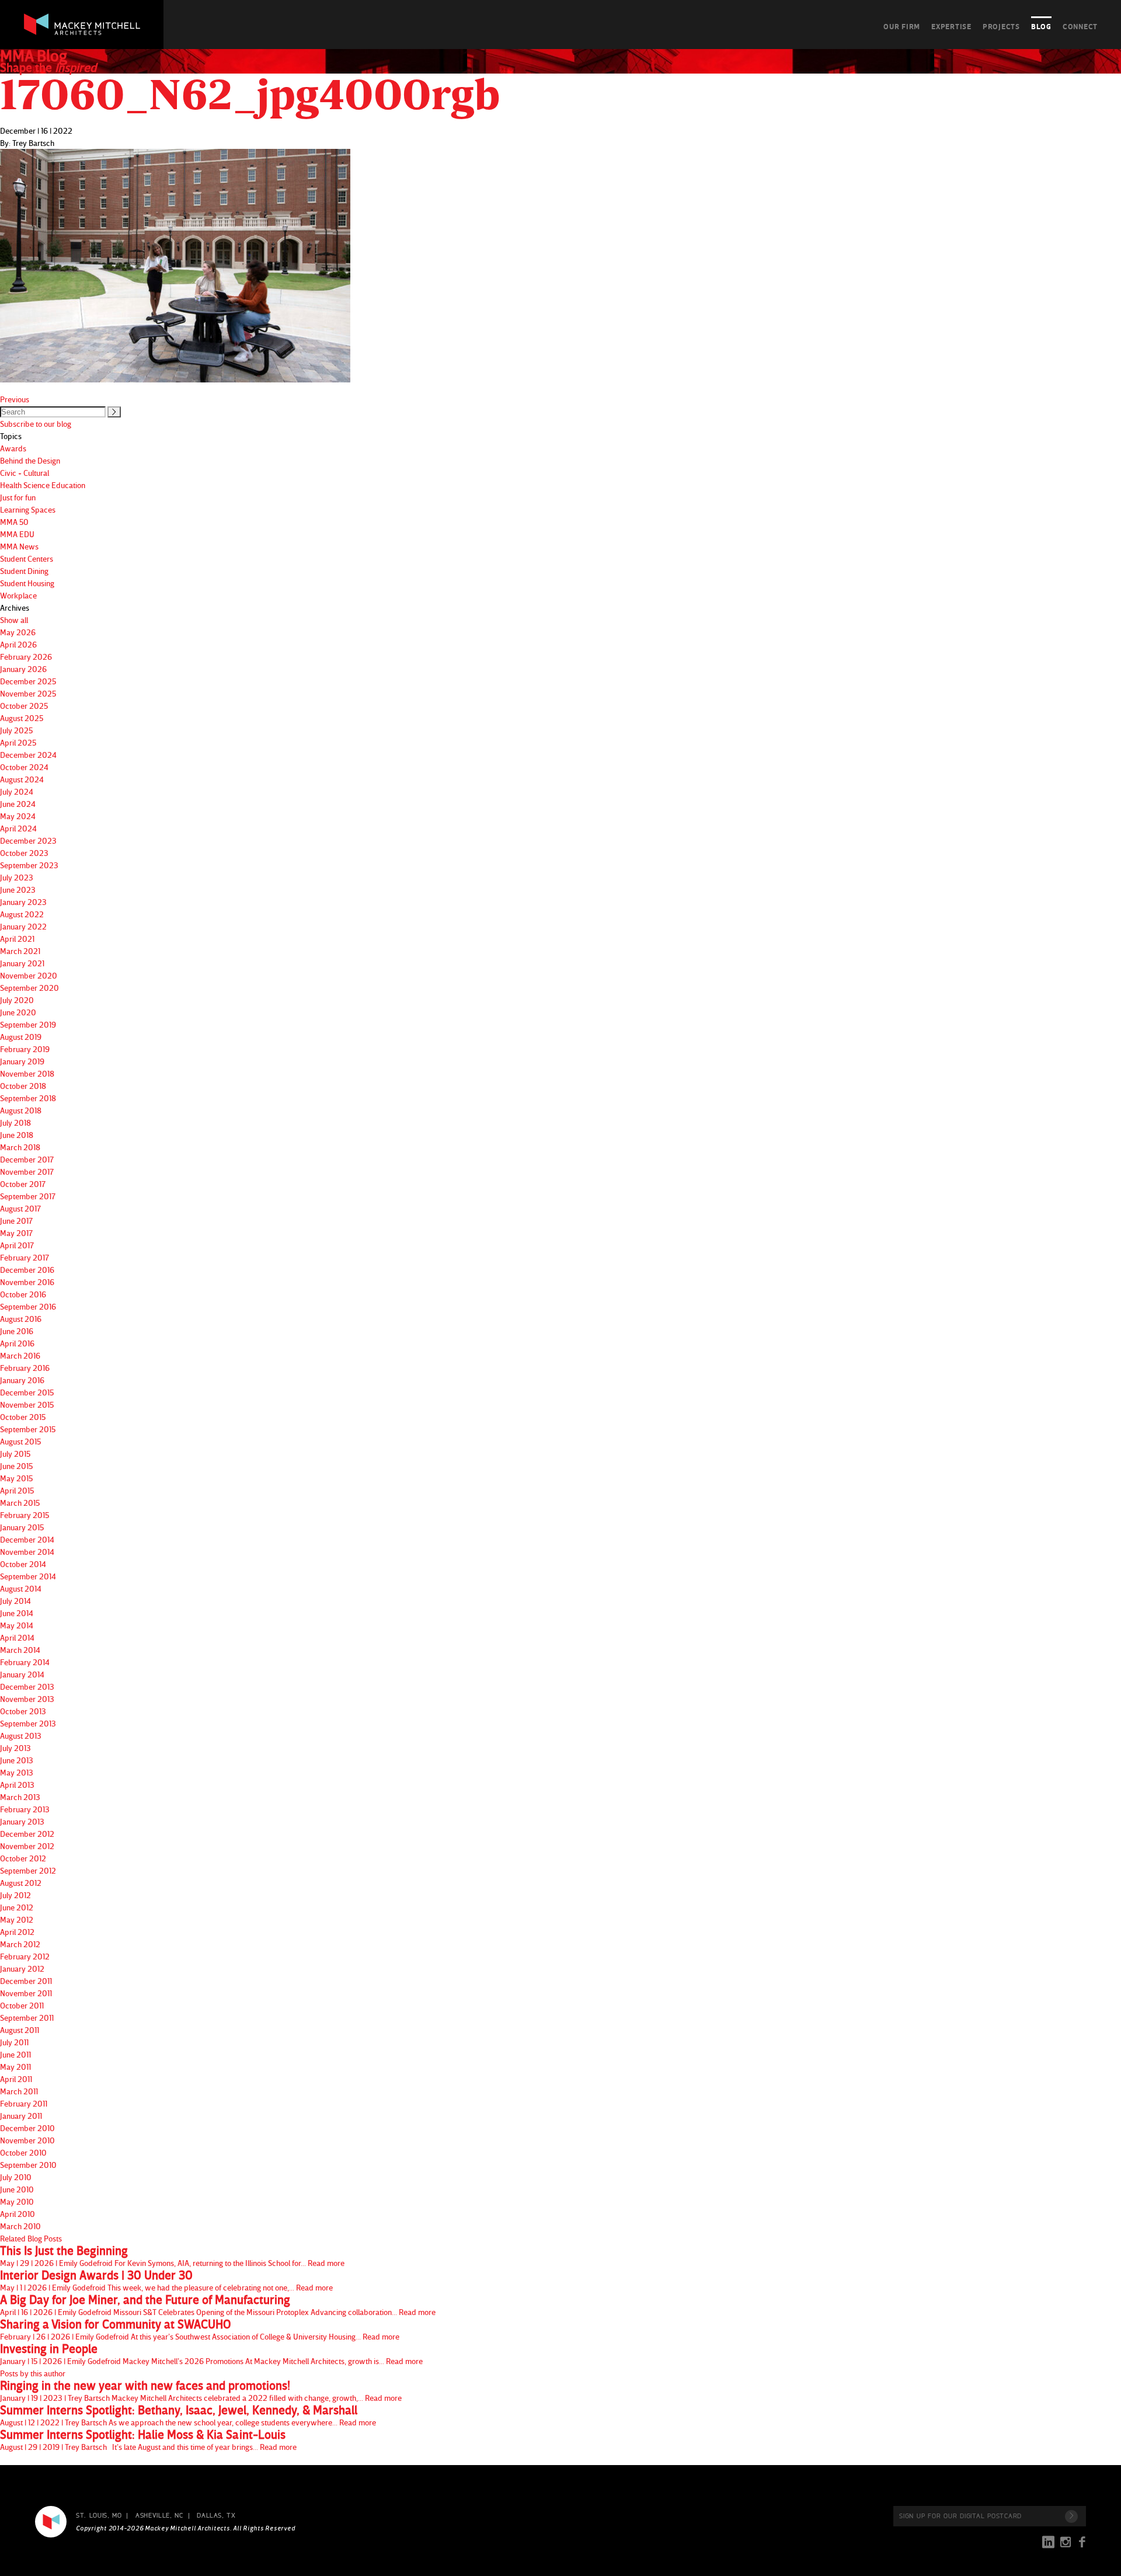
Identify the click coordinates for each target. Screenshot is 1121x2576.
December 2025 (28, 681)
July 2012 (15, 1895)
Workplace (18, 595)
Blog (1041, 26)
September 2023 (29, 865)
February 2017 (25, 1257)
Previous (15, 399)
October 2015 (23, 1417)
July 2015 (15, 1454)
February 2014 (25, 1662)
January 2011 (21, 2116)
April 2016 (17, 1343)
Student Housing (27, 583)
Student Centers (27, 558)
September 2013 (28, 1723)
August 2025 (22, 718)
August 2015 (20, 1441)
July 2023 (17, 877)
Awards (13, 448)
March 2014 (20, 1650)
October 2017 (23, 1184)
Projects (1001, 26)
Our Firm (902, 26)
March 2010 (20, 2226)
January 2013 (22, 1821)
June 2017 (16, 1221)
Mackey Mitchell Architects (51, 2522)
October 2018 (23, 1086)
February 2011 (24, 2103)
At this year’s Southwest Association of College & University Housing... (200, 2330)
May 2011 (15, 2067)
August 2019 (21, 1037)
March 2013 (20, 1797)
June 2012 (17, 1907)
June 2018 (17, 1135)
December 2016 (27, 1270)
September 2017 (28, 1196)
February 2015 (25, 1515)
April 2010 (18, 2214)
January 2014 (22, 1674)
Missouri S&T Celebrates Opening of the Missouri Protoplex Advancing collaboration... (218, 2305)
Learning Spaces (28, 509)
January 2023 (23, 902)
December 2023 (28, 840)
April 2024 (18, 828)
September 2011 (27, 2018)
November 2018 (27, 1073)
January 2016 (22, 1380)
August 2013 (21, 1736)
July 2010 (16, 2177)
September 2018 (28, 1098)
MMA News (19, 546)
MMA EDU (17, 534)
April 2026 (18, 644)
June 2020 (18, 1012)
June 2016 (17, 1331)
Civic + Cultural (25, 473)
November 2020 (29, 975)
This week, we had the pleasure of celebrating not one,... (166, 2281)
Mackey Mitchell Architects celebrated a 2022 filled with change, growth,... (201, 2391)
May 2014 (17, 1625)
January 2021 (22, 963)
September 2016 (28, 1306)
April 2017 (17, 1245)
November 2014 (27, 1552)
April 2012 (17, 1932)
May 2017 (16, 1233)
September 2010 (28, 2165)
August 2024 (22, 779)
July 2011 (14, 2042)
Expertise (951, 26)
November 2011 (26, 1993)
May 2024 (18, 816)
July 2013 (15, 1748)
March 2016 (20, 1355)
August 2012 (21, 1883)
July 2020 (17, 1000)
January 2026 (23, 669)
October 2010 (23, 2152)
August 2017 (20, 1208)
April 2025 (18, 742)
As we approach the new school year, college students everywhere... (188, 2415)
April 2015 (17, 1490)
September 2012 (28, 1870)
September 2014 (28, 1576)
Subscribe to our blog (36, 424)
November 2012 (27, 1846)
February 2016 (25, 1368)
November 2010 (27, 2140)
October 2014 (23, 1564)
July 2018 (15, 1122)
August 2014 (21, 1588)
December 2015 (27, 1392)
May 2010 (17, 2201)
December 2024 (28, 755)
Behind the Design (30, 460)
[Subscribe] (1071, 2516)
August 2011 (20, 2030)
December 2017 (27, 1159)
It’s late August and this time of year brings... (148, 2440)
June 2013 (17, 1760)
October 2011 (22, 2005)
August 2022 (22, 914)
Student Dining (24, 571)
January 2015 (22, 1527)
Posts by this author (33, 2373)
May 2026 (18, 632)
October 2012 (23, 1858)
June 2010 (17, 2189)
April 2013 (17, 1785)
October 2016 (23, 1294)
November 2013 (27, 1699)
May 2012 (17, 1919)
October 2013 (23, 1711)
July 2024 (17, 791)
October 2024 (24, 767)
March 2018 (20, 1147)
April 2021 (17, 939)
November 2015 (27, 1404)
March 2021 (20, 951)
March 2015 (20, 1503)
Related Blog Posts (31, 2238)
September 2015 (28, 1429)
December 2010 (27, 2128)
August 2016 (21, 1319)
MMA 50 (14, 522)
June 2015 (16, 1466)
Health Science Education (43, 485)
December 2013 (27, 1686)
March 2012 (20, 1944)
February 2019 (25, 1049)
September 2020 (29, 988)
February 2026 (26, 657)
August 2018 (21, 1110)
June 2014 (17, 1613)
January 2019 (22, 1061)
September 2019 (28, 1024)
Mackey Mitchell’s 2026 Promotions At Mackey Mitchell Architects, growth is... (211, 2354)
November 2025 (28, 693)
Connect (1080, 26)
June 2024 (18, 804)
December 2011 (26, 1981)
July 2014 (15, 1601)
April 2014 (17, 1637)
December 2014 (27, 1539)
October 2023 (24, 853)
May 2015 (16, 1478)
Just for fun (18, 497)
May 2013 (17, 1772)
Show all (14, 620)
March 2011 (19, 2091)
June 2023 (18, 890)
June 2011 (15, 2054)
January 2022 (23, 926)
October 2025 (24, 706)
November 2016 (27, 1282)
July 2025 (16, 730)
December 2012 (27, 1834)
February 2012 (25, 1956)
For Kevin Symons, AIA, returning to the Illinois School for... (172, 2256)
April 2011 (16, 2079)
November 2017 (27, 1172)
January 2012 (22, 1968)
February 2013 (25, 1809)
